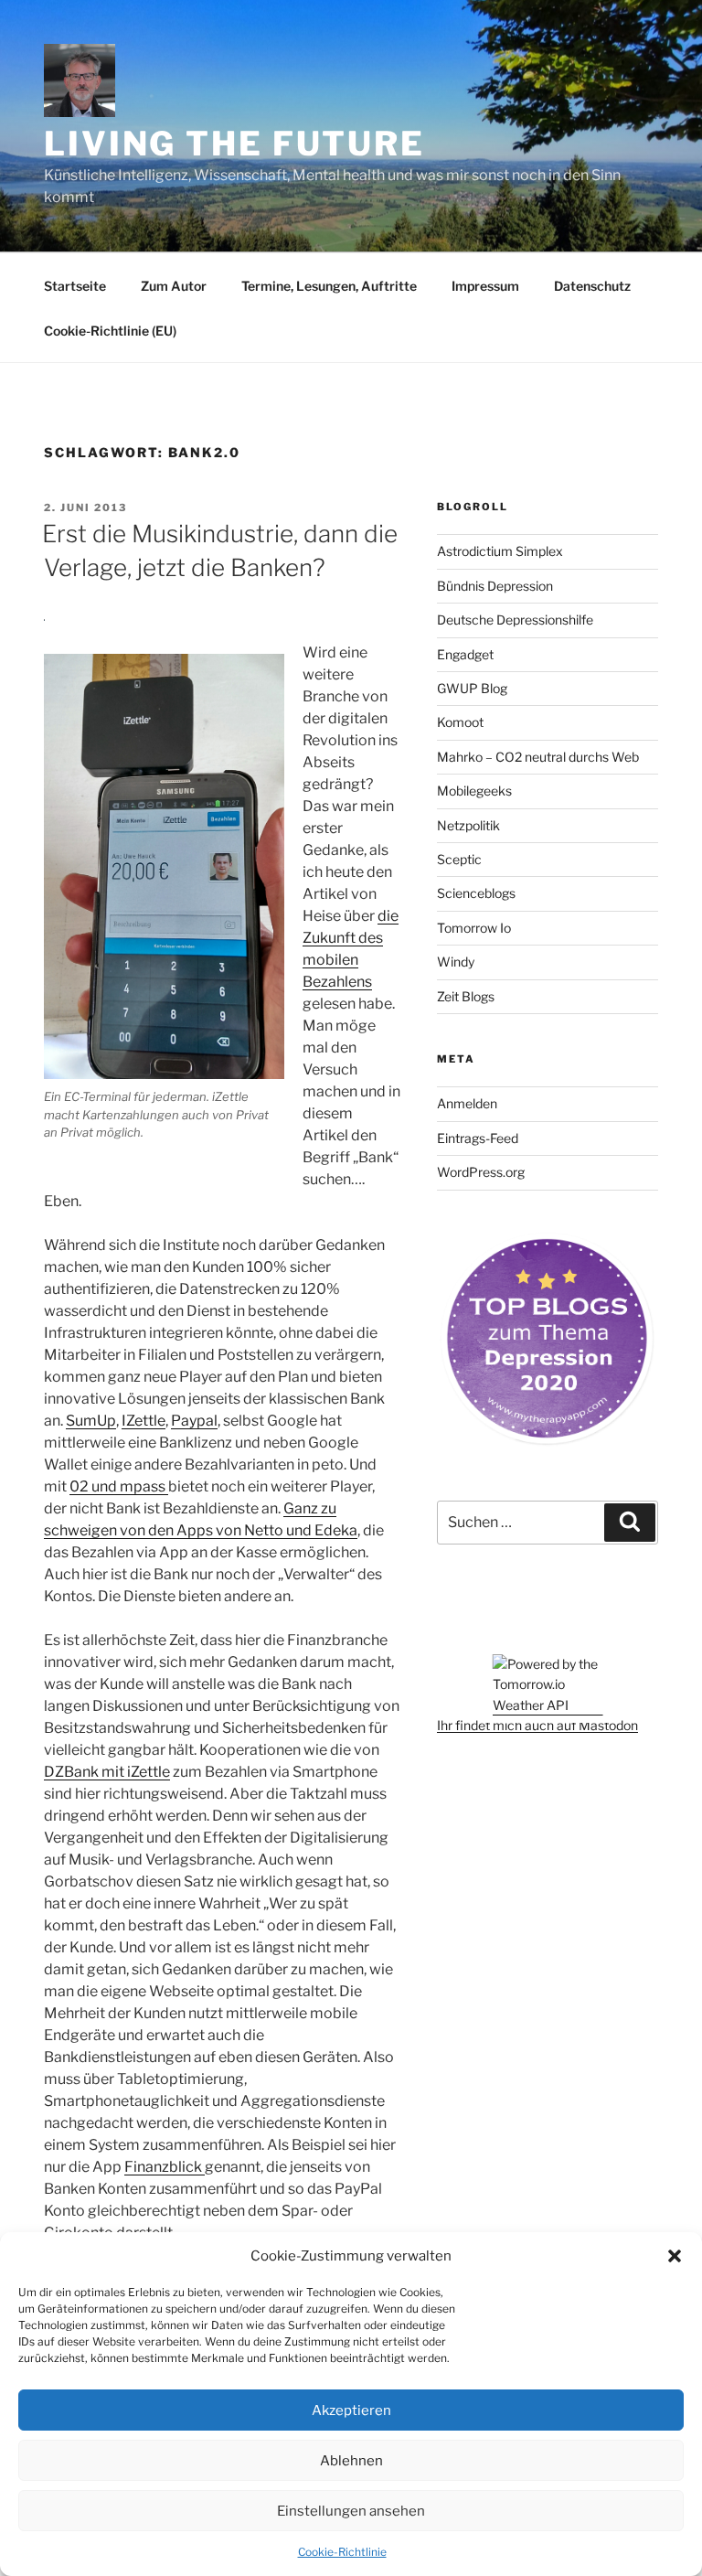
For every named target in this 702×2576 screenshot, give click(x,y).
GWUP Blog (472, 688)
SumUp (91, 1421)
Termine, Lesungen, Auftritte (329, 286)
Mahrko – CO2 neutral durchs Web (538, 757)
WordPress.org (481, 1172)
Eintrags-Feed (478, 1138)
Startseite (75, 286)
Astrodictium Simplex (500, 551)
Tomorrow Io (474, 928)
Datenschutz (592, 286)
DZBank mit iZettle (107, 1772)
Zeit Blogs (466, 996)
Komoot (460, 722)
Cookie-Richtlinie (342, 2552)
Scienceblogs (476, 893)
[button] (675, 2256)
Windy (456, 962)
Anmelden (467, 1103)
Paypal (194, 1421)
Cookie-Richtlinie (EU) (110, 331)
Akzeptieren (351, 2410)
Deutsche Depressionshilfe (515, 620)
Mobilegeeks (474, 791)
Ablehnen (351, 2461)
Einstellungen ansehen (351, 2511)
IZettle (144, 1421)
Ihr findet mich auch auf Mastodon (537, 1725)
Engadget (465, 654)
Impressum (485, 286)
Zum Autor (174, 286)
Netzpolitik (468, 825)
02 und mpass (119, 1486)
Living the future (234, 144)
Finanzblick (165, 2167)
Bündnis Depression (495, 586)
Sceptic (459, 859)
